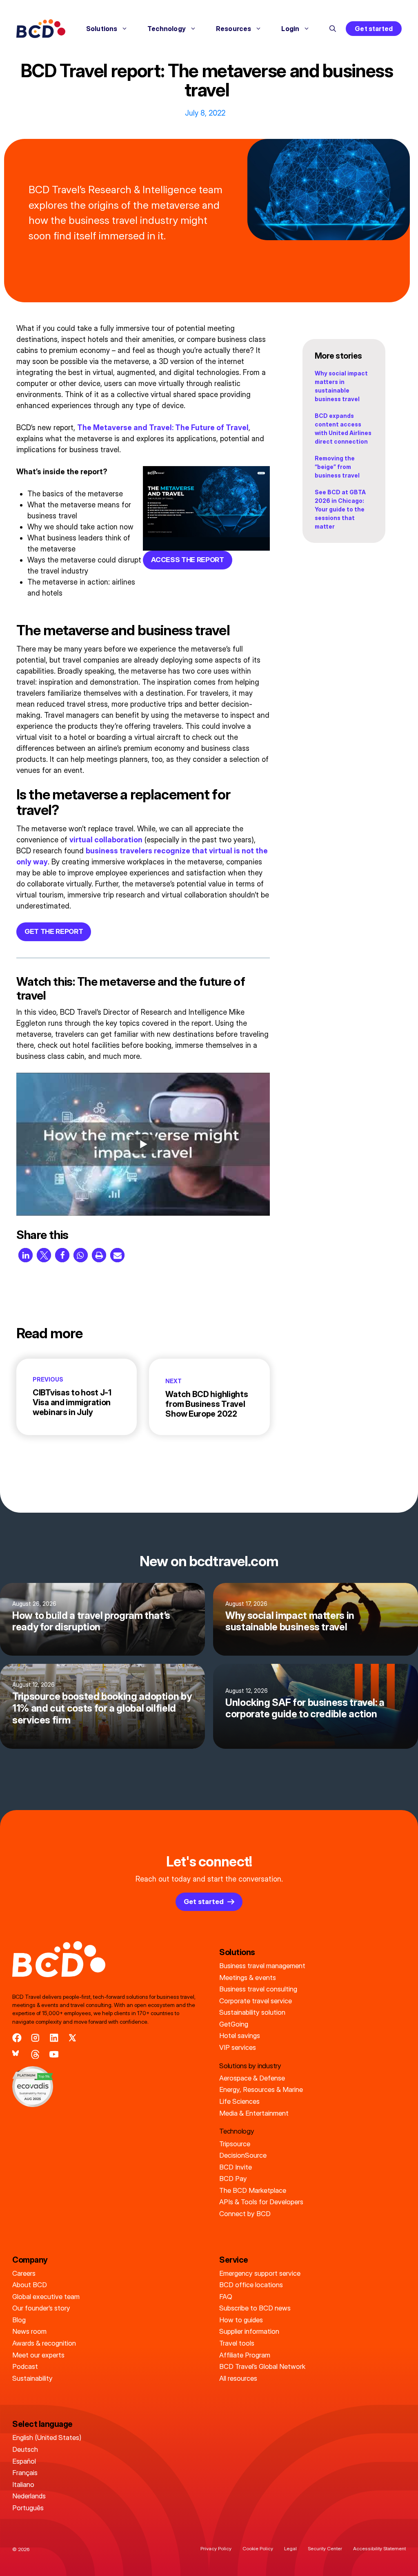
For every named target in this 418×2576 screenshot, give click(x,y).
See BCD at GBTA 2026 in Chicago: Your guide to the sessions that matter (340, 509)
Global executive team (46, 2297)
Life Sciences (239, 2101)
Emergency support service (260, 2273)
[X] (72, 2038)
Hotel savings (240, 2036)
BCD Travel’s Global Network (262, 2366)
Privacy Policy (216, 2548)
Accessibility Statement (379, 2548)
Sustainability (32, 2378)
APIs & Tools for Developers (261, 2202)
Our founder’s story (41, 2308)
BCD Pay (233, 2179)
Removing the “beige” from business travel (337, 467)
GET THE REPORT (54, 931)
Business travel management (262, 1966)
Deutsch (25, 2449)
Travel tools (237, 2343)
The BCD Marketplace (253, 2190)
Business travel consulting (258, 1989)
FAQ (226, 2297)
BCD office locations (251, 2285)
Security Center (325, 2548)
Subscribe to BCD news (255, 2308)
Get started (374, 29)
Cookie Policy (258, 2548)
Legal (290, 2548)
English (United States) (47, 2438)
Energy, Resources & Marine (261, 2089)
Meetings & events (248, 1978)
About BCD (30, 2285)
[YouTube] (54, 2055)
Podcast (25, 2366)
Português (28, 2508)
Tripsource (235, 2144)
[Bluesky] (17, 2055)
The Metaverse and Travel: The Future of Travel (163, 427)
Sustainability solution (252, 2012)
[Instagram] (35, 2038)
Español (24, 2461)
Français (25, 2473)
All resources (238, 2378)
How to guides (241, 2320)
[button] (333, 29)
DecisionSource (243, 2155)
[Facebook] (17, 2038)
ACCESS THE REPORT (187, 560)
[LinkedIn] (54, 2038)
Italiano (23, 2484)
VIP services (238, 2047)
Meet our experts (38, 2355)
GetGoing (234, 2024)
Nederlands (29, 2496)
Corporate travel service (256, 2001)
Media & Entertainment (254, 2113)
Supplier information (249, 2331)
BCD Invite (236, 2167)
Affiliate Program (245, 2355)
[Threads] (35, 2055)
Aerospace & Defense (252, 2078)
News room (29, 2331)
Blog (19, 2320)
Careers (24, 2273)
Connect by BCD (245, 2214)
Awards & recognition (44, 2343)
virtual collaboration (106, 840)
